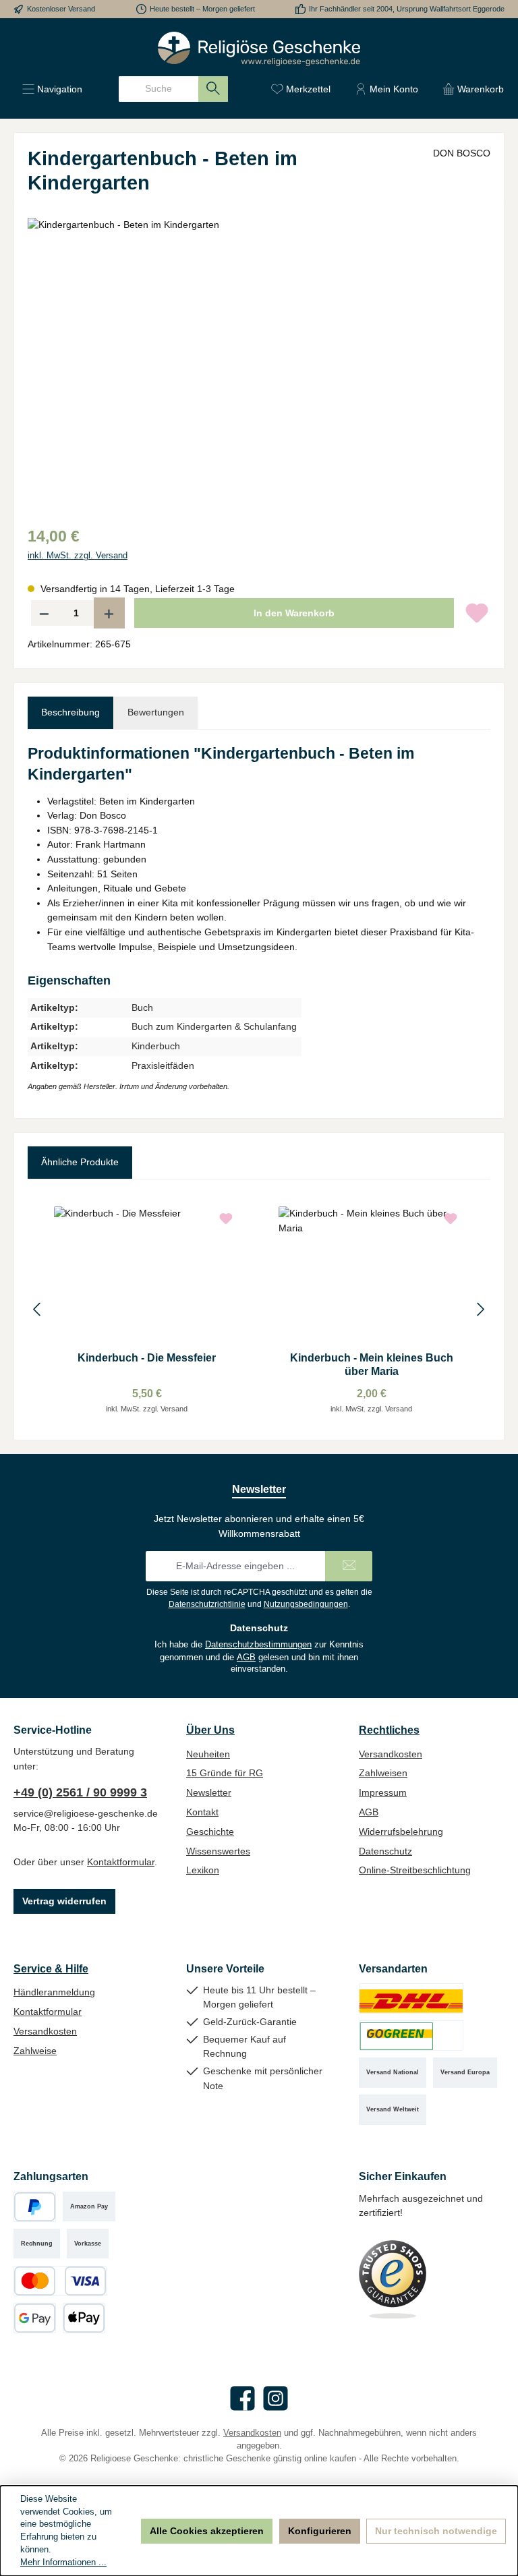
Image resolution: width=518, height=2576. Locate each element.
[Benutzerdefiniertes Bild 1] (411, 1998)
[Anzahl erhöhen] (109, 613)
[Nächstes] (480, 1309)
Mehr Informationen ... (63, 2563)
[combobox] (159, 89)
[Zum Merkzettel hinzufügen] (477, 613)
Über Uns (210, 1730)
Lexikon (203, 1870)
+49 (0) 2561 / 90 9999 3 (80, 1792)
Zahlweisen (383, 1773)
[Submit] (349, 1566)
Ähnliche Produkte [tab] (80, 1162)
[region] (259, 363)
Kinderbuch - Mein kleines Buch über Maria (372, 1364)
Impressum (383, 1792)
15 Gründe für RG (225, 1773)
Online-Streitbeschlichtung (415, 1870)
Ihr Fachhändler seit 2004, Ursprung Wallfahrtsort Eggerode (407, 9)
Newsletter (209, 1792)
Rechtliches (389, 1730)
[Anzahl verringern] (44, 613)
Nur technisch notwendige (436, 2531)
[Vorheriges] (38, 1309)
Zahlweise (35, 2051)
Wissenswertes (218, 1851)
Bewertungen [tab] (156, 712)
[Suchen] (213, 89)
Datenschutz (385, 1851)
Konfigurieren (320, 2531)
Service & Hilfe (51, 1968)
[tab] (70, 713)
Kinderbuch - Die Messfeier (147, 1357)
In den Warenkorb (294, 613)
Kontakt (202, 1812)
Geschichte (210, 1832)
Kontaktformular (121, 1862)
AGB (246, 1658)
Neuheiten (208, 1754)
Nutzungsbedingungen (306, 1604)
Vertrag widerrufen (64, 1901)
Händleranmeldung (54, 1992)
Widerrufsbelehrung (401, 1832)
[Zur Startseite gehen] (259, 49)
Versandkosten (391, 1754)
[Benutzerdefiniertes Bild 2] (411, 2036)
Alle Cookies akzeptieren (207, 2531)
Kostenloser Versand (61, 9)
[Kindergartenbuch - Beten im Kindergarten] (259, 363)
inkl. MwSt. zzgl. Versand (78, 556)
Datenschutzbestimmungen (258, 1645)
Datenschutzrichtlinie (207, 1604)
